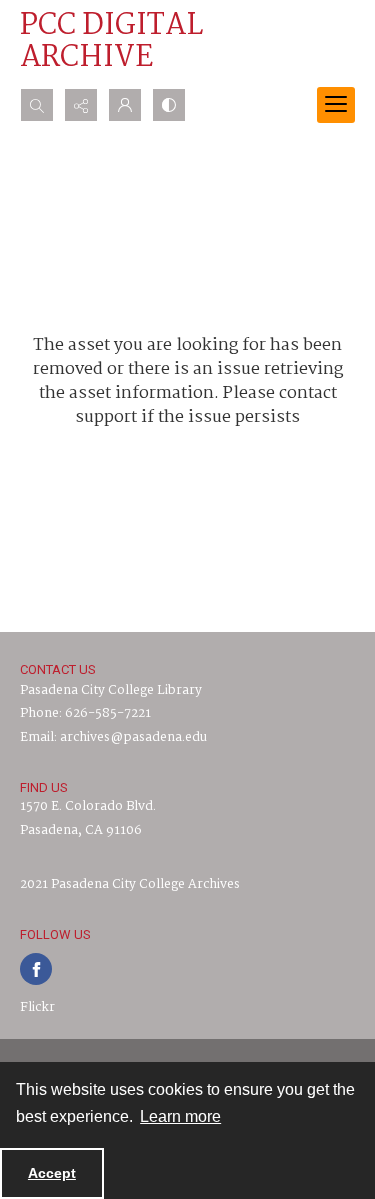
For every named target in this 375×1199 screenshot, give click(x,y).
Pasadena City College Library (111, 690)
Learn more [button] (180, 1116)
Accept (52, 1173)
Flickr (37, 1007)
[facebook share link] (36, 969)
